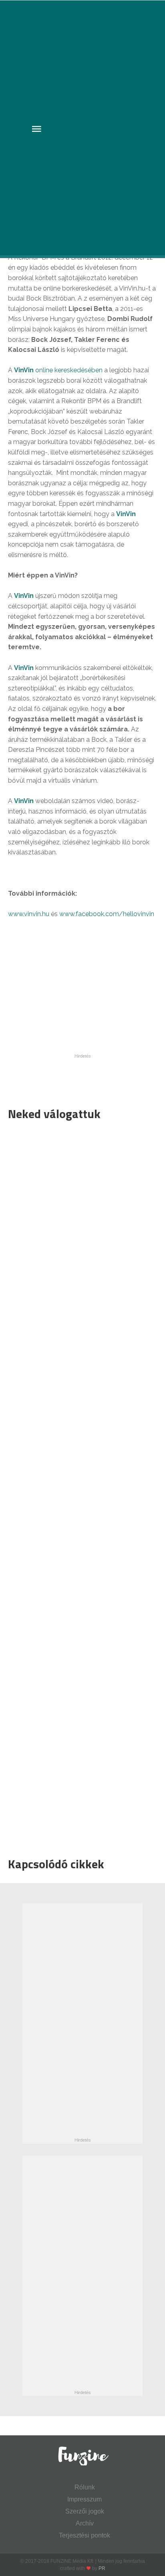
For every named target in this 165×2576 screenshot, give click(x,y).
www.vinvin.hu (29, 914)
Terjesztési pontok (85, 2535)
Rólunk (85, 2487)
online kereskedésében (58, 370)
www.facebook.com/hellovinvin (107, 914)
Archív (85, 2523)
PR (102, 2568)
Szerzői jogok (85, 2511)
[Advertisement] (78, 1487)
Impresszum (85, 2499)
